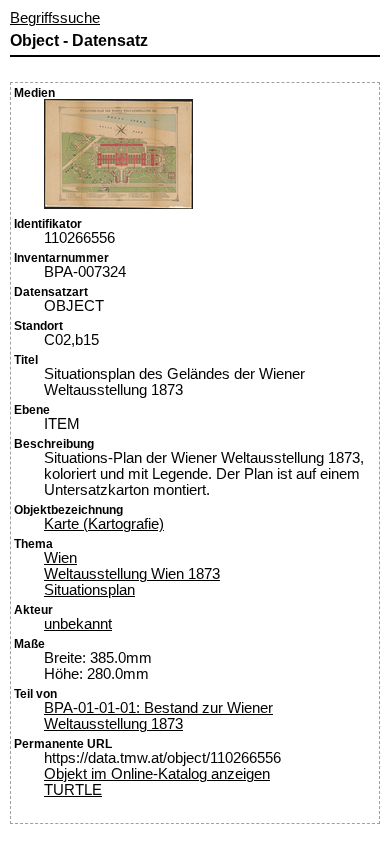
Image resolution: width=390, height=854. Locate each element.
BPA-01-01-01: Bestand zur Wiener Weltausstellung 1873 (158, 716)
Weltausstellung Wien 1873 (132, 574)
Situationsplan (89, 590)
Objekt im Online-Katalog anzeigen (157, 774)
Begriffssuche (55, 18)
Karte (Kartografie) (104, 524)
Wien (60, 558)
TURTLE (73, 790)
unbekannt (78, 624)
